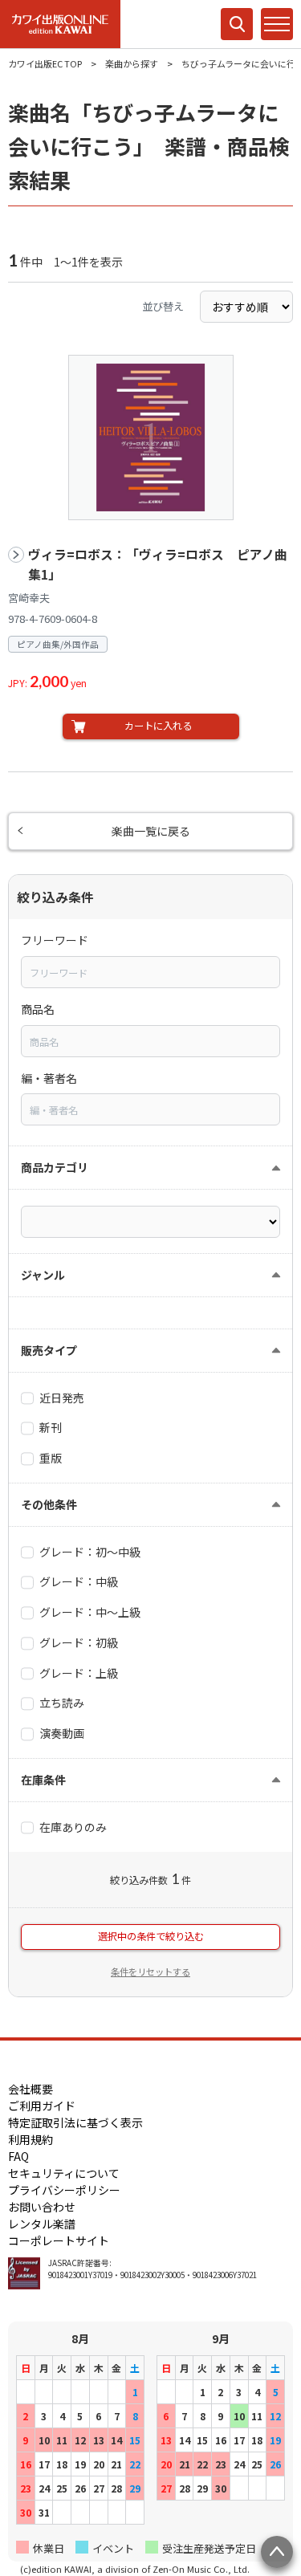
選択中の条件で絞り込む (151, 1936)
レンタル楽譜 (42, 2224)
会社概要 (31, 2089)
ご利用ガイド (42, 2106)
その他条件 (49, 1504)
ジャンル (43, 1275)
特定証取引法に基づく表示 (75, 2122)
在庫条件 (43, 1780)
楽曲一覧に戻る (151, 831)
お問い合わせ (42, 2207)
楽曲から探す (132, 63)
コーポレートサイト (59, 2240)
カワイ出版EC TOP (45, 63)
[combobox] (150, 972)
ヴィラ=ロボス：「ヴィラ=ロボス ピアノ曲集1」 (158, 565)
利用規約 (31, 2139)
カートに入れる (158, 726)
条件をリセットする (150, 1972)
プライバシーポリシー (64, 2190)
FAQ (18, 2156)
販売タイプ (49, 1350)
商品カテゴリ (55, 1167)
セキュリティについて (64, 2173)
